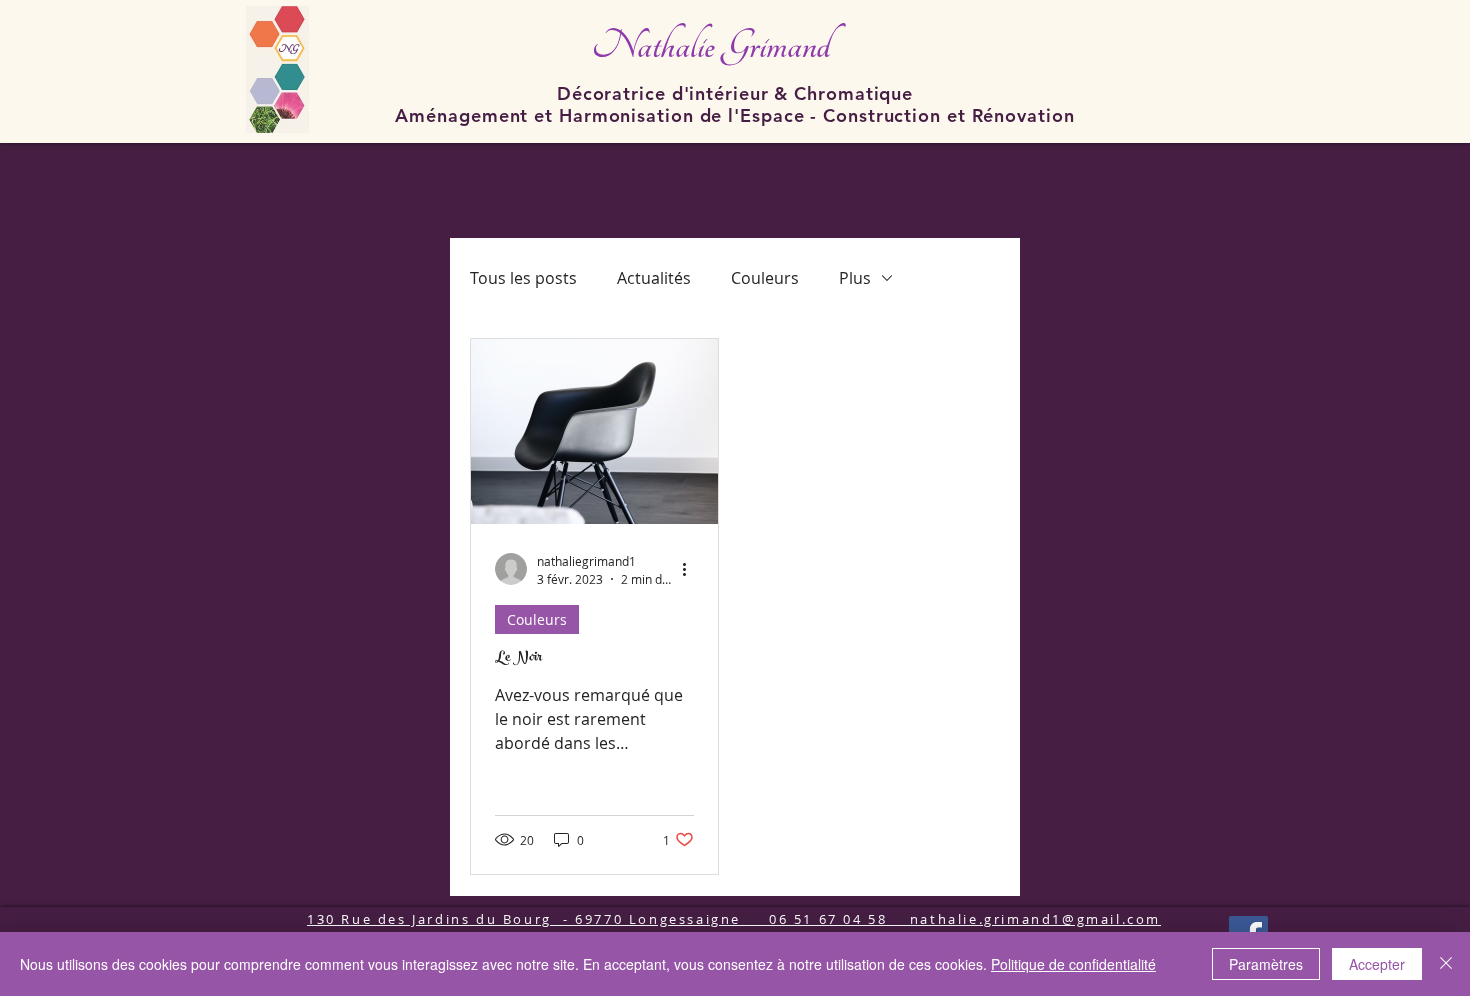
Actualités (654, 278)
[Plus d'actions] (691, 569)
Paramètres (1266, 964)
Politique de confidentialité (1073, 964)
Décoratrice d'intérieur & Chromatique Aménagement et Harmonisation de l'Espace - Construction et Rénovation (734, 104)
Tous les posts (523, 278)
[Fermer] (1446, 964)
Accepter (1377, 964)
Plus (855, 278)
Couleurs (765, 278)
